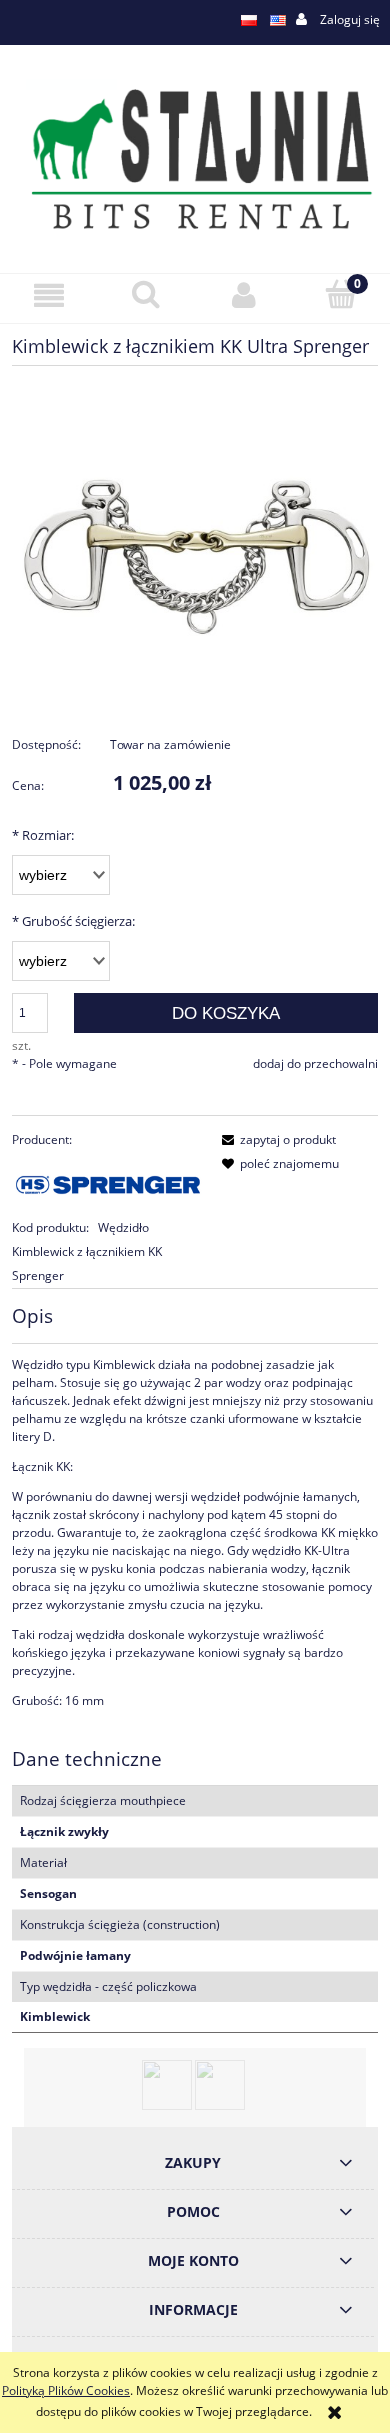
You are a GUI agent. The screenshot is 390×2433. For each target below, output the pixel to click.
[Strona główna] (195, 157)
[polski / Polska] (249, 20)
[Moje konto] (244, 295)
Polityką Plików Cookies (66, 2390)
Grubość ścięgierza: (73, 921)
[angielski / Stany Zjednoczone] (278, 20)
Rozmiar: (43, 835)
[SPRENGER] (108, 1182)
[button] (49, 295)
